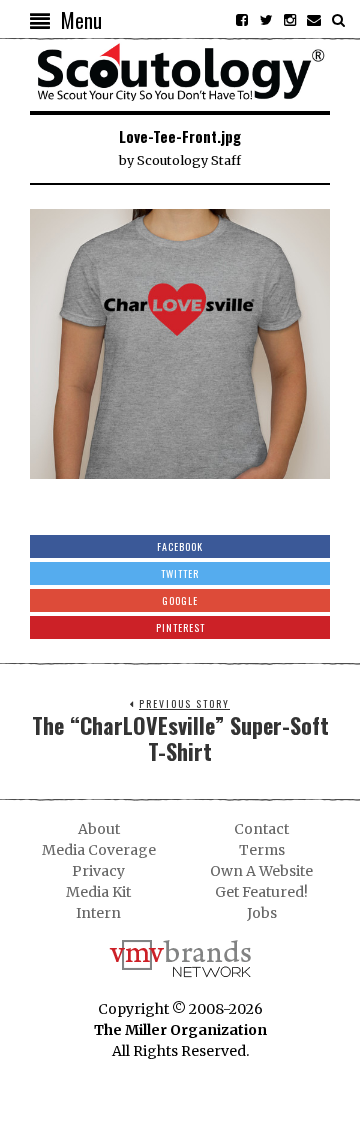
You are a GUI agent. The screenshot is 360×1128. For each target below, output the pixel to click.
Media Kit (98, 892)
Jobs (262, 913)
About (99, 829)
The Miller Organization (180, 1030)
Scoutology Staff (189, 160)
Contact (261, 829)
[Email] (314, 20)
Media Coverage (99, 850)
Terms (262, 850)
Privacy (98, 871)
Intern (98, 913)
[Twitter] (266, 20)
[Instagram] (290, 20)
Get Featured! (261, 892)
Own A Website (261, 871)
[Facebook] (242, 20)
